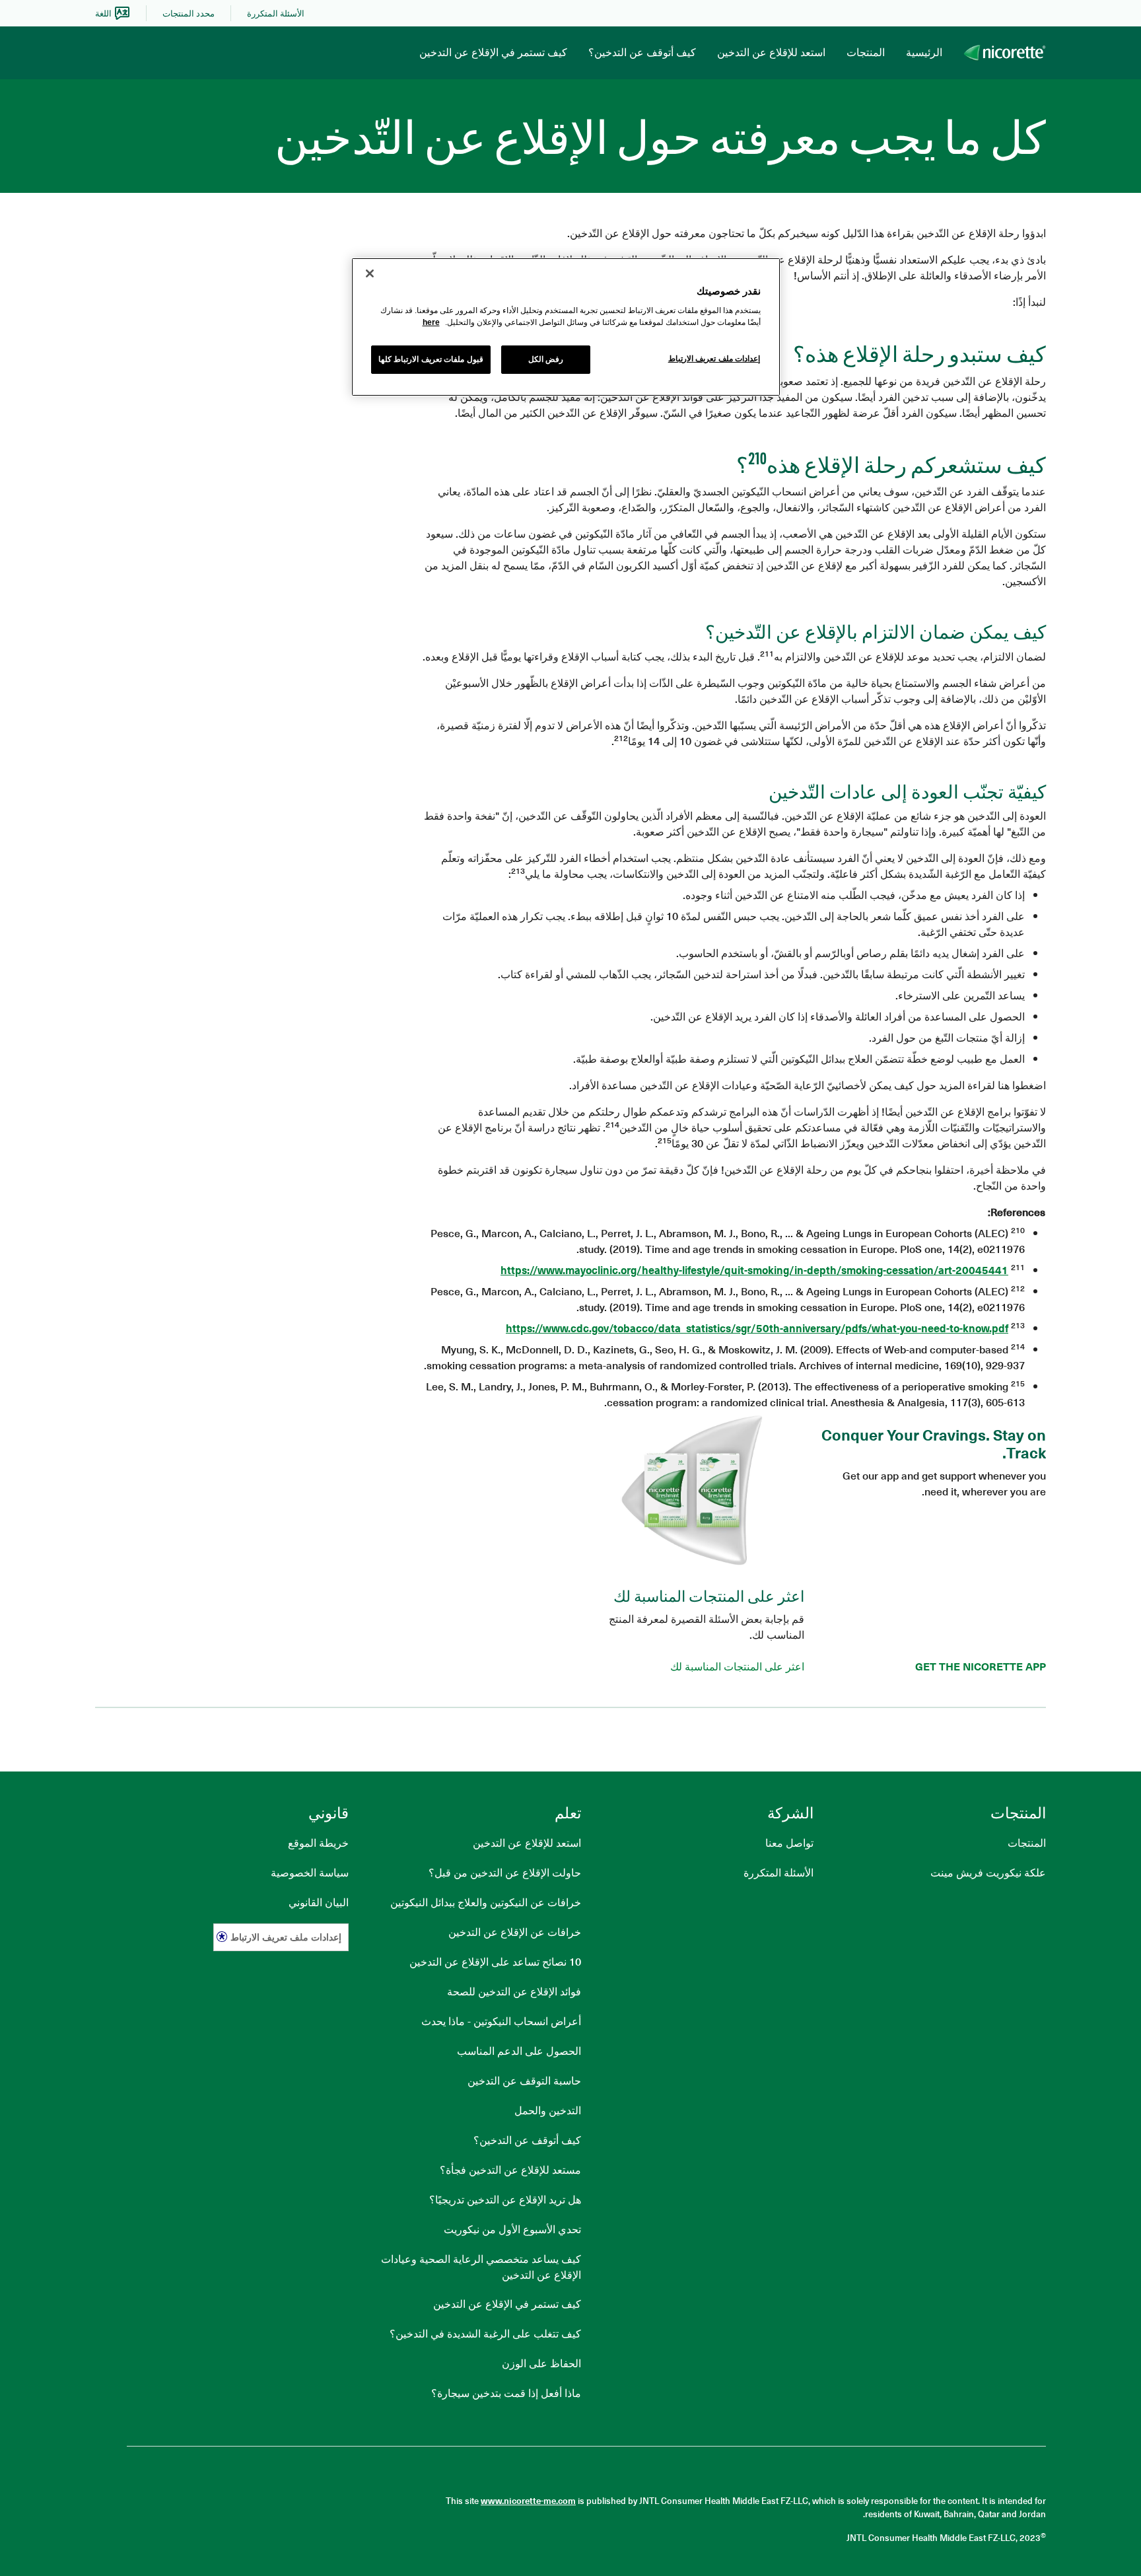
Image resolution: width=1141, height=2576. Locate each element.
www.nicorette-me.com (528, 2500)
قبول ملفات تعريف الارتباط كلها (431, 359)
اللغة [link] (103, 13)
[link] (276, 13)
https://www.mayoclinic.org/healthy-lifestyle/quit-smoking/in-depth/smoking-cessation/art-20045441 (754, 1270)
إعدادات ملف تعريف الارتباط (286, 1937)
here (431, 322)
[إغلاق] (370, 273)
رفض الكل (546, 359)
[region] (566, 327)
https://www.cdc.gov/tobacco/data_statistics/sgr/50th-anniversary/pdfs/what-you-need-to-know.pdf (757, 1328)
